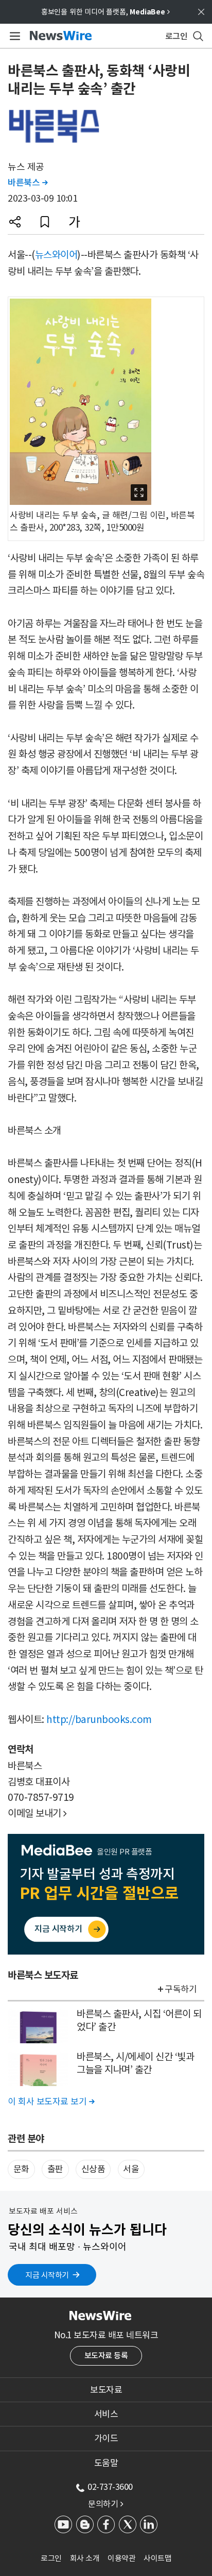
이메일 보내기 (37, 1813)
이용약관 (121, 2558)
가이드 (106, 2438)
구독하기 (181, 1989)
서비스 (106, 2414)
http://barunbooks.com (99, 1719)
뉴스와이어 (56, 255)
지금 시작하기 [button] (47, 2275)
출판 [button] (55, 2169)
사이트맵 (157, 2558)
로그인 (51, 2558)
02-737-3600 (110, 2487)
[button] (15, 222)
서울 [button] (131, 2169)
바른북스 (28, 183)
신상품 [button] (93, 2169)
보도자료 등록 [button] (106, 2356)
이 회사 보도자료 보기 (51, 2102)
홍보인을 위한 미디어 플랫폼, (105, 12)
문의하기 (105, 2504)
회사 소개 (85, 2558)
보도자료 (106, 2390)
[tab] (106, 2390)
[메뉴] (13, 36)
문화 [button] (21, 2169)
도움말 (106, 2463)
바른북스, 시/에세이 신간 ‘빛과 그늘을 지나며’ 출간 (135, 2063)
